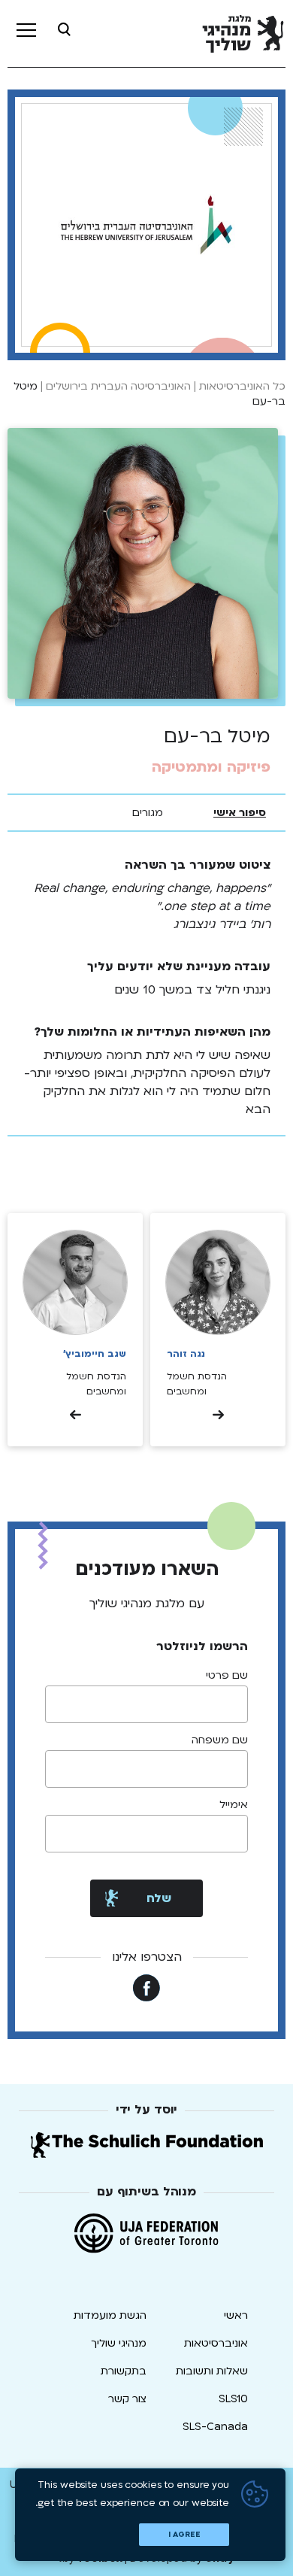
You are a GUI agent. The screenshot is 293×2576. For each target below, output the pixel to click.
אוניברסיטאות (216, 2343)
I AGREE (184, 2535)
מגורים (148, 813)
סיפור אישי (240, 813)
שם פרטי (227, 1676)
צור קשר (127, 2399)
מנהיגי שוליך (119, 2343)
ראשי (236, 2315)
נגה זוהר (186, 1354)
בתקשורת (124, 2371)
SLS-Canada (215, 2427)
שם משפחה (220, 1740)
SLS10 (233, 2399)
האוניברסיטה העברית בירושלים (118, 386)
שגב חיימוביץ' (95, 1354)
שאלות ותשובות (212, 2371)
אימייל (234, 1805)
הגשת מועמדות (110, 2315)
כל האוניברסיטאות (242, 386)
